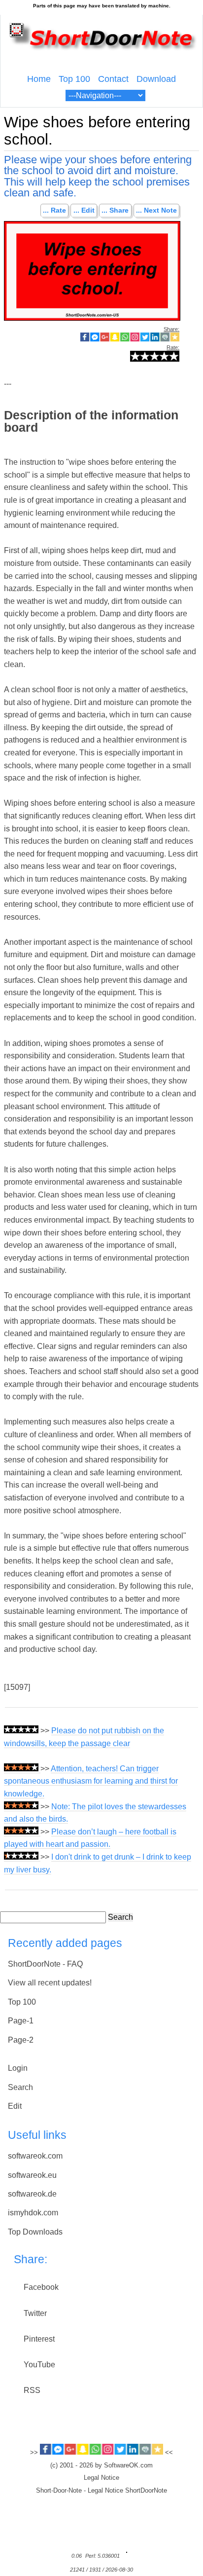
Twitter (35, 2313)
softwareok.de (32, 2194)
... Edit (84, 211)
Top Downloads (35, 2232)
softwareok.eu (32, 2175)
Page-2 (21, 2040)
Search (120, 1917)
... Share (115, 211)
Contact (113, 79)
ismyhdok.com (33, 2213)
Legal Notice (101, 2478)
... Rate (54, 211)
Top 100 (74, 79)
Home (39, 79)
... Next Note (156, 211)
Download (156, 79)
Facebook (41, 2287)
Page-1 (21, 2021)
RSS (32, 2390)
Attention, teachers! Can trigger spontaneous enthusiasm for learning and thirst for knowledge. (91, 1781)
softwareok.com (35, 2156)
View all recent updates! (50, 1983)
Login (18, 2068)
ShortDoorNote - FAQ (45, 1964)
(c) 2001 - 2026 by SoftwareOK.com (101, 2465)
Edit (15, 2106)
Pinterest (39, 2339)
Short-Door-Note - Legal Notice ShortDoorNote (101, 2491)
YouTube (39, 2365)
